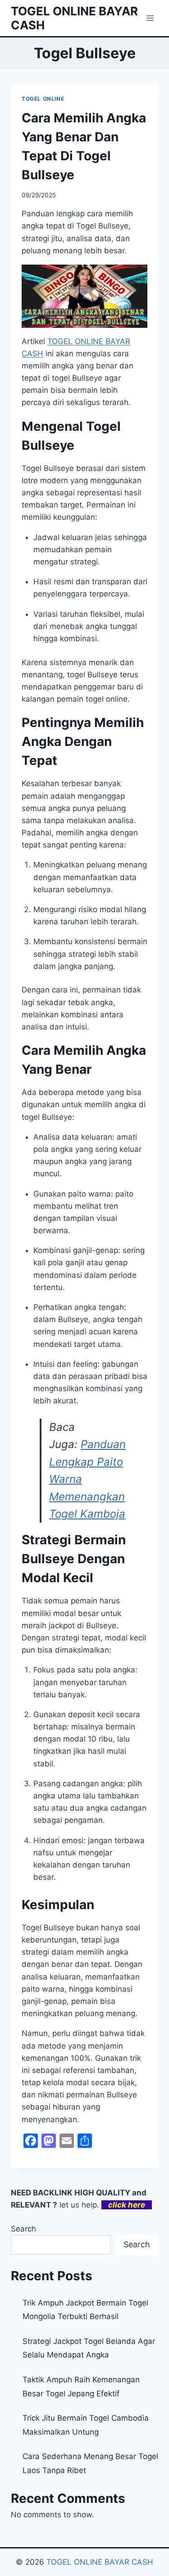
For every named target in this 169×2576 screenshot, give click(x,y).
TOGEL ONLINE (43, 99)
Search (23, 2229)
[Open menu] (150, 18)
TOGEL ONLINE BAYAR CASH (100, 2562)
